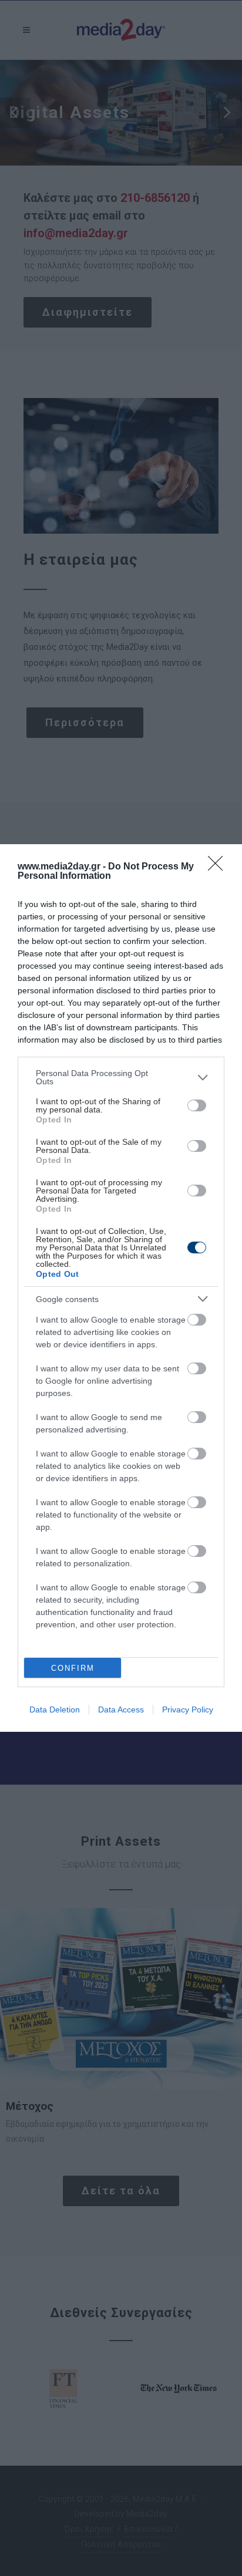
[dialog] (121, 1288)
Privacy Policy (188, 1710)
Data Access (121, 1710)
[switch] (197, 1105)
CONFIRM (73, 1668)
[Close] (219, 867)
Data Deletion (55, 1710)
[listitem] (121, 1077)
